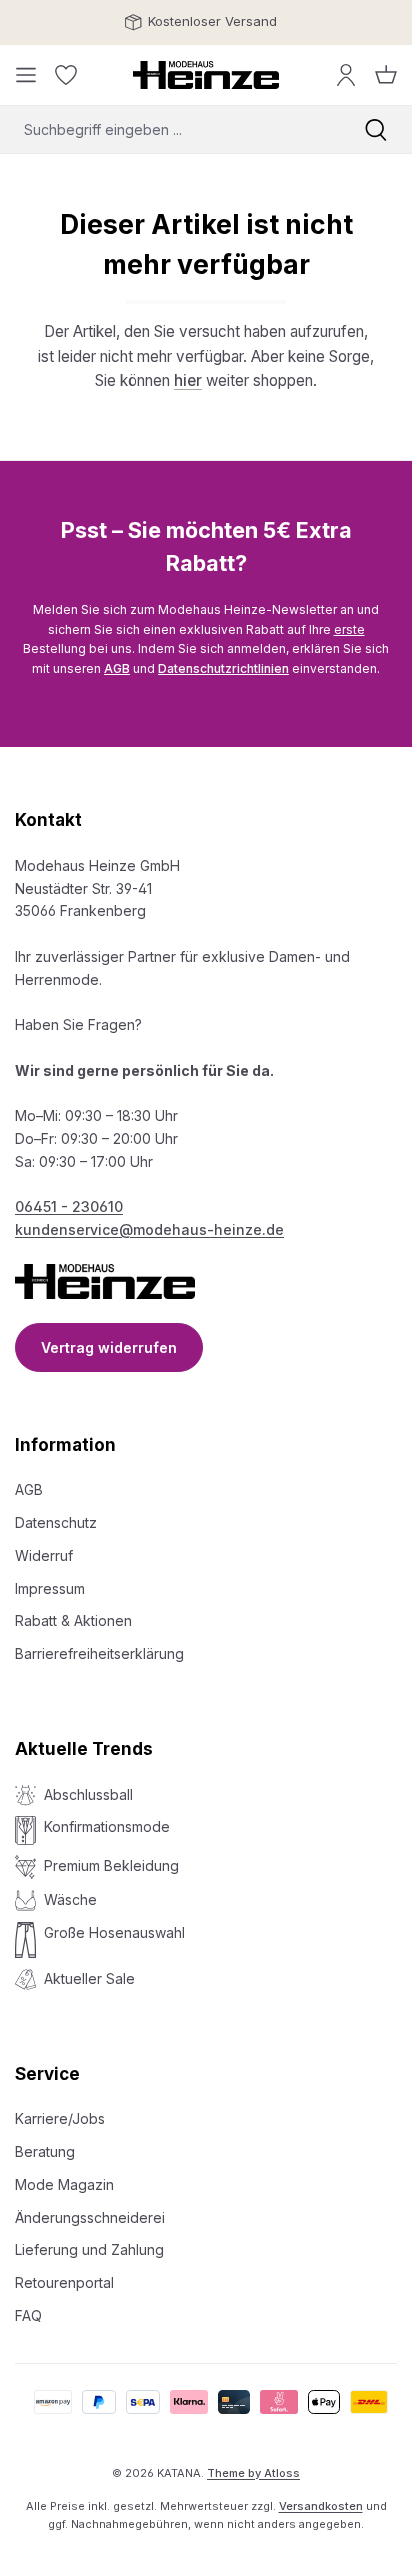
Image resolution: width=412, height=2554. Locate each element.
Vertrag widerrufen (109, 1347)
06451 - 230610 (69, 1206)
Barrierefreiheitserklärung (99, 1653)
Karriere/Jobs (60, 2118)
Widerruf (44, 1555)
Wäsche (70, 1899)
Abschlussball (88, 1794)
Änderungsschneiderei (90, 2217)
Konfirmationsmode (107, 1826)
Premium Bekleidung (111, 1865)
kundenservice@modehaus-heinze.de (149, 1229)
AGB (117, 668)
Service (47, 2074)
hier (188, 380)
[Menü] (26, 75)
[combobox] (170, 129)
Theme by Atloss (253, 2473)
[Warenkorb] (386, 75)
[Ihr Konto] (346, 75)
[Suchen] (376, 129)
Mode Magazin (64, 2184)
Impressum (50, 1588)
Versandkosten (321, 2506)
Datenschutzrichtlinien (223, 668)
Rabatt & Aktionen (73, 1620)
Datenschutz (56, 1522)
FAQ (28, 2315)
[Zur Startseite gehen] (206, 75)
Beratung (45, 2151)
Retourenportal (64, 2282)
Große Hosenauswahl (114, 1932)
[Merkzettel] (66, 75)
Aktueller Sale (89, 1978)
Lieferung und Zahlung (89, 2249)
